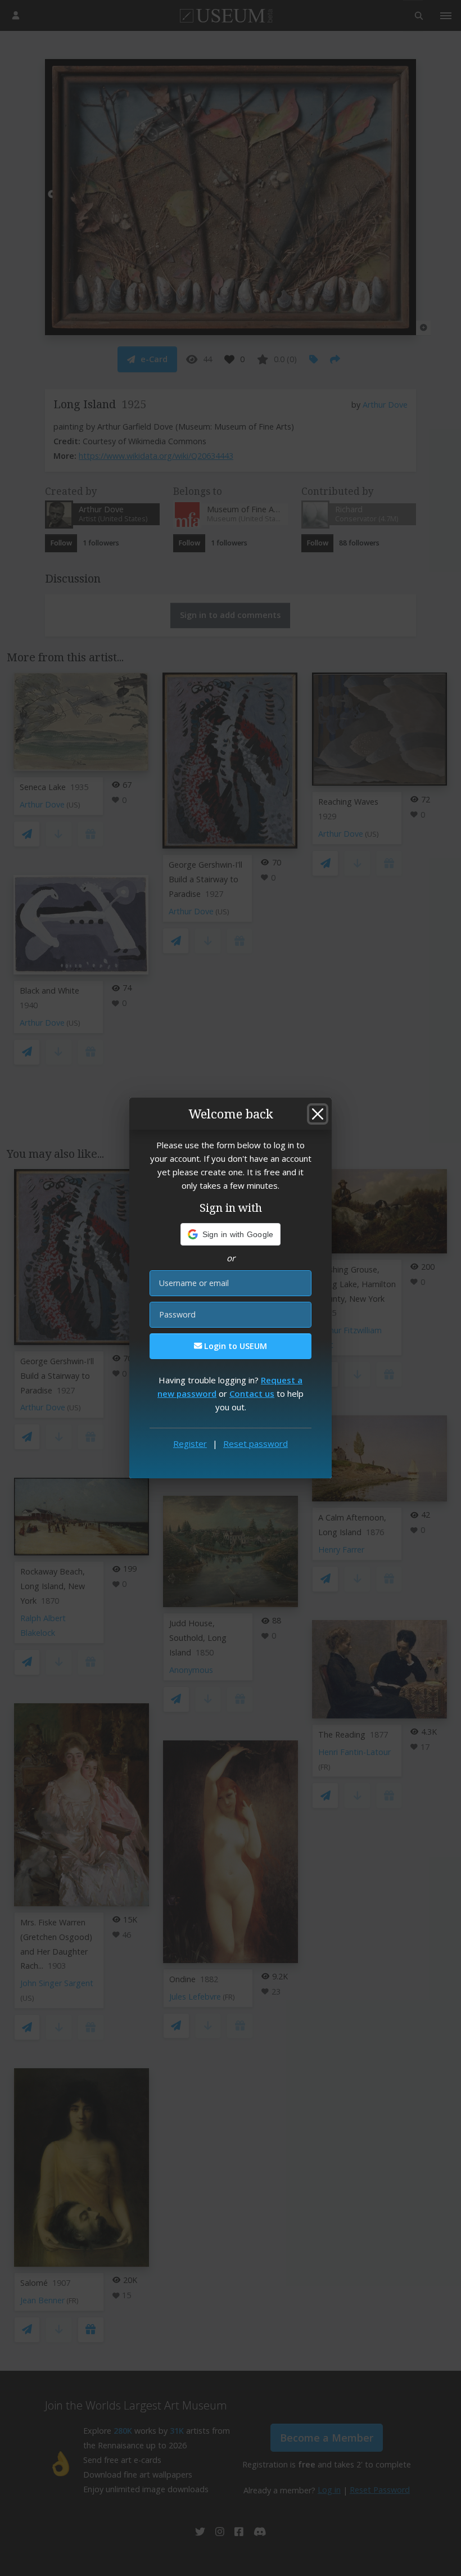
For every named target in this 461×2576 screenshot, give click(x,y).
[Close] (318, 1114)
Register (190, 1443)
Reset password (256, 1443)
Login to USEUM (234, 1346)
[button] (231, 1234)
